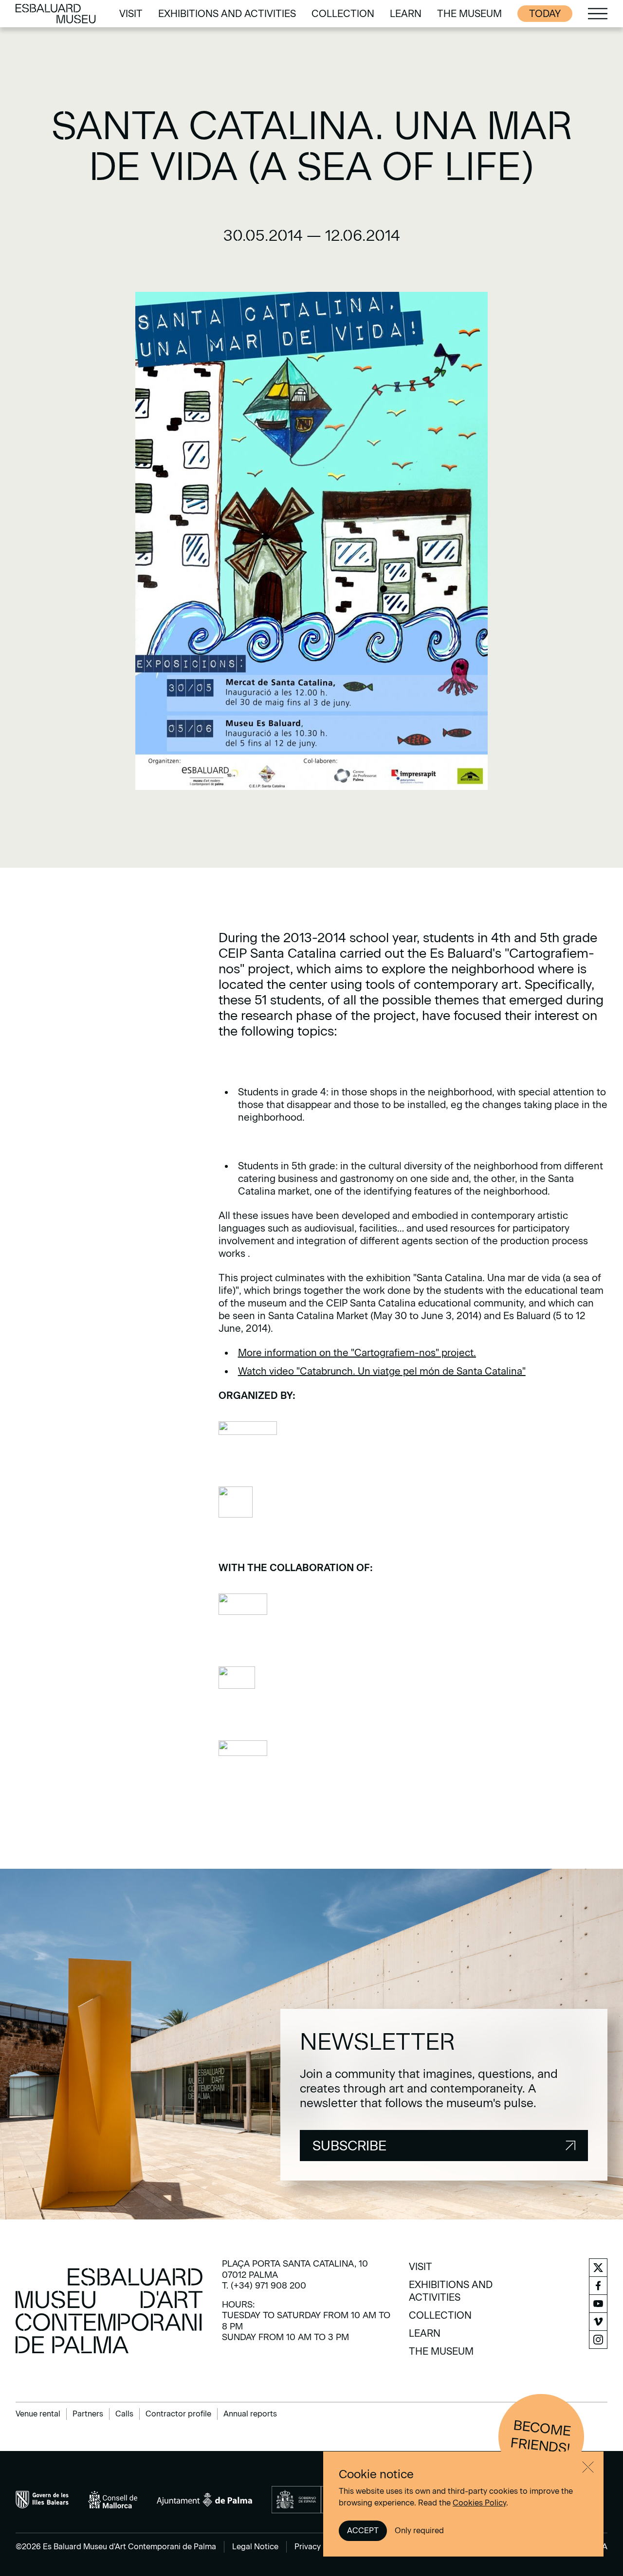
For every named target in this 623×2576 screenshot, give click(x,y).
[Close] (588, 2467)
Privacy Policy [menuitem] (320, 2547)
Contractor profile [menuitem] (178, 2414)
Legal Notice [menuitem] (255, 2547)
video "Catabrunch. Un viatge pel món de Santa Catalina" (397, 1371)
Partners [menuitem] (88, 2414)
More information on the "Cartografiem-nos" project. (357, 1353)
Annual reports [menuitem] (250, 2414)
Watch (254, 1371)
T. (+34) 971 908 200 (264, 2286)
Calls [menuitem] (124, 2414)
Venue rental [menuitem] (38, 2414)
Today (545, 14)
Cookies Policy (479, 2503)
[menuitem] (131, 14)
